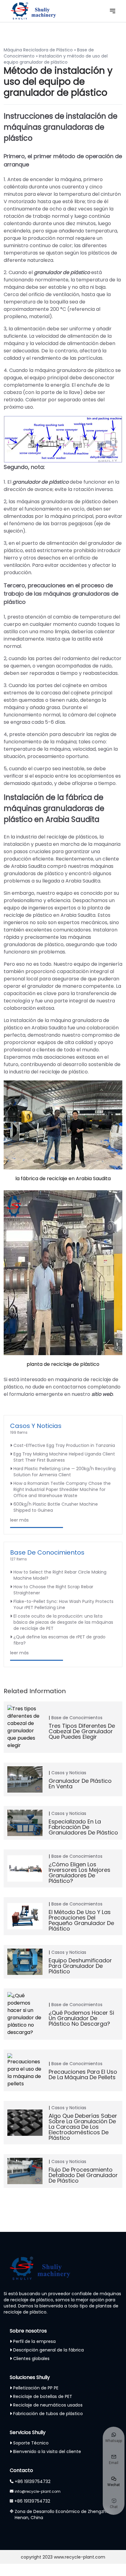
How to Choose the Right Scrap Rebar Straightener (53, 1590)
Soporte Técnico (31, 2443)
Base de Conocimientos (47, 1552)
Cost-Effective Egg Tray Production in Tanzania (64, 1445)
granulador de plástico (41, 482)
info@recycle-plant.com (38, 2491)
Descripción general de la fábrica (48, 2350)
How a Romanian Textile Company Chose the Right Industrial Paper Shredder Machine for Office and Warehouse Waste (62, 1489)
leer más (19, 1520)
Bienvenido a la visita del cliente (47, 2451)
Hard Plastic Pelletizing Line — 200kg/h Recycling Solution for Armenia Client (65, 1472)
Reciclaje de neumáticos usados (48, 2405)
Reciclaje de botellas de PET (43, 2396)
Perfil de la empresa (34, 2341)
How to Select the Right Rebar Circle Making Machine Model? (60, 1575)
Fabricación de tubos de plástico (48, 2414)
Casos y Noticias (36, 1426)
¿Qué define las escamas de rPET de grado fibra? (59, 1640)
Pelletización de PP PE (36, 2388)
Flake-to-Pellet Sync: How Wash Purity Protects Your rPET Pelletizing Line (63, 1604)
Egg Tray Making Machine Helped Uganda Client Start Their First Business (64, 1457)
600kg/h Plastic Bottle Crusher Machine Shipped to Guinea (56, 1507)
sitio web (102, 1394)
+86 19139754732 (33, 2481)
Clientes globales (31, 2359)
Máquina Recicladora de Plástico (38, 50)
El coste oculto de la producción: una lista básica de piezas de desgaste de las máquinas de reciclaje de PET (63, 1622)
